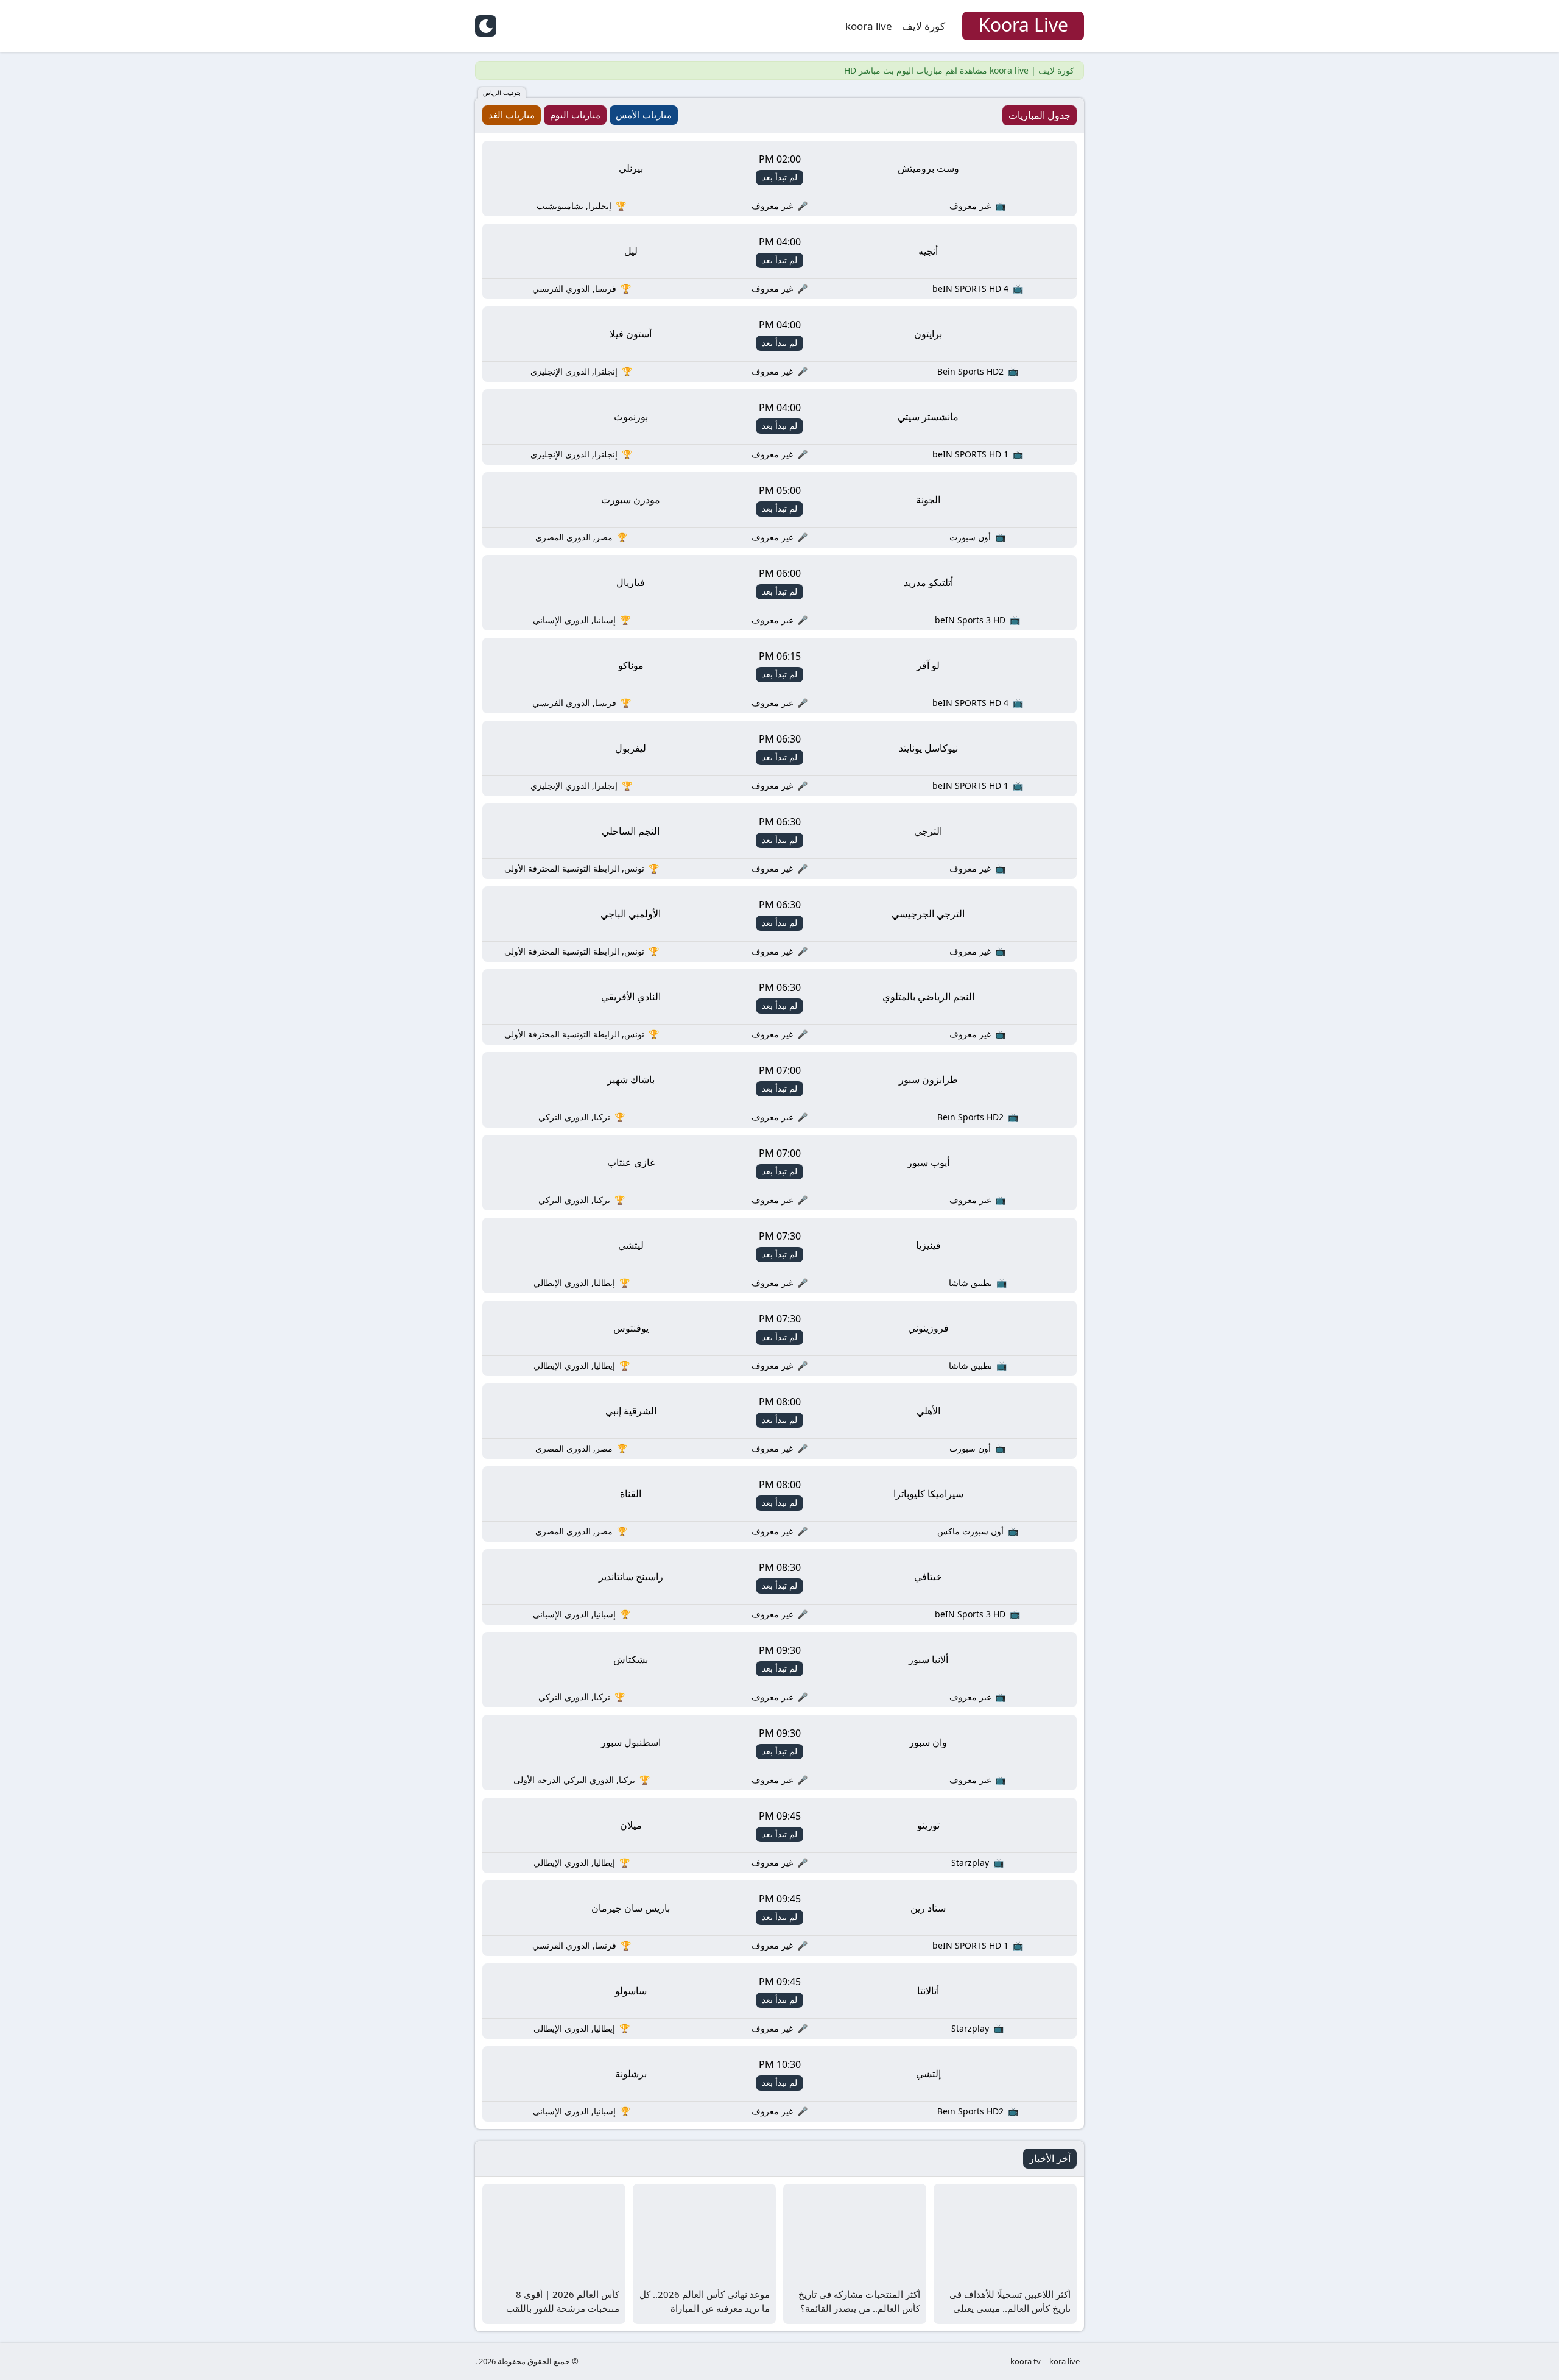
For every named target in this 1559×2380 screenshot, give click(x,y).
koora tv (1026, 2361)
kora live (1065, 2361)
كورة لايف (924, 26)
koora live (869, 26)
